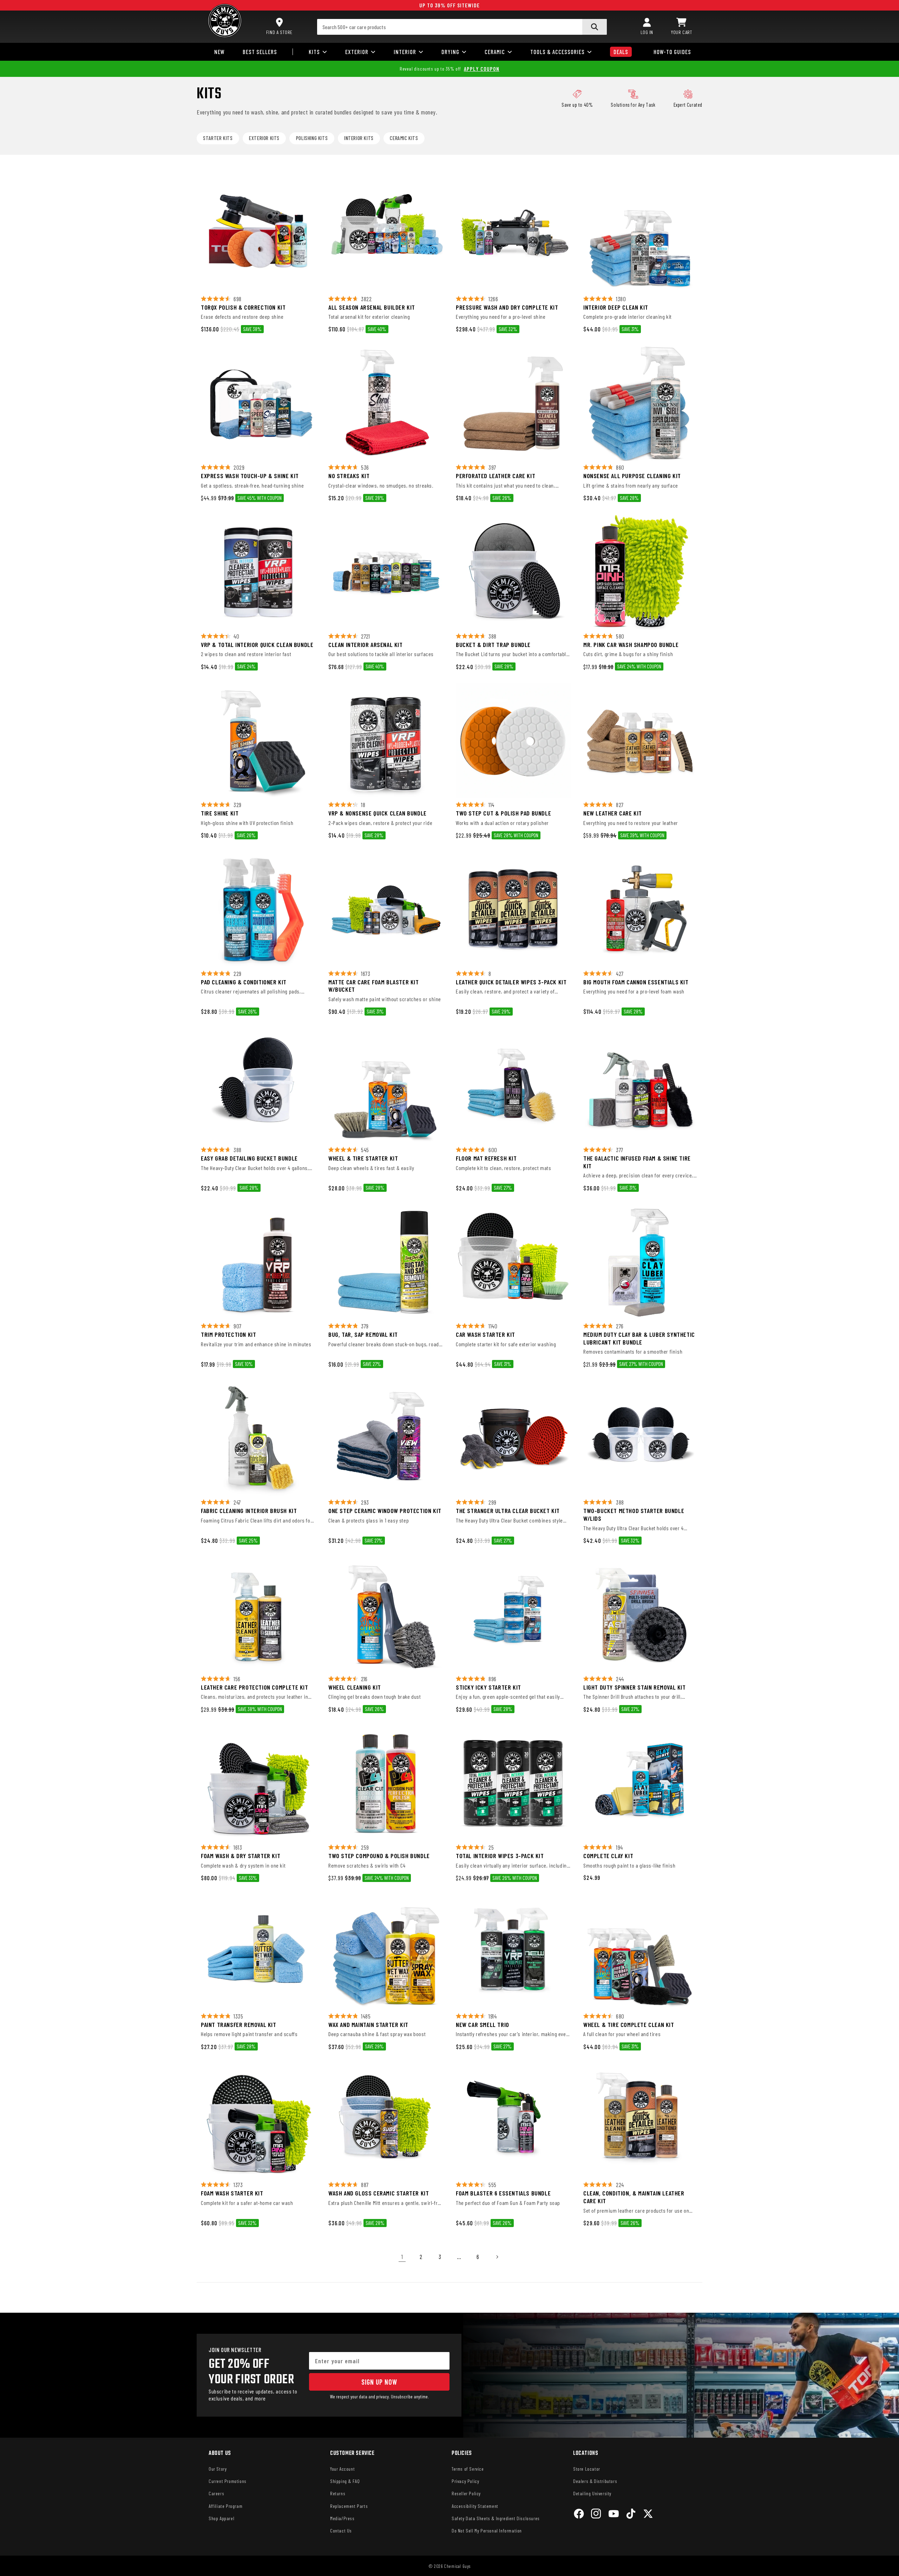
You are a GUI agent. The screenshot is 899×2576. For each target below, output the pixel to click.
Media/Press (342, 2518)
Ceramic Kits (404, 138)
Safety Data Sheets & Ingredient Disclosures (496, 2518)
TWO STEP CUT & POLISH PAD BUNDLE (503, 813)
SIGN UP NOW (379, 2382)
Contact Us (341, 2531)
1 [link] (402, 2257)
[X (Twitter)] (648, 2515)
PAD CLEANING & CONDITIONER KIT (244, 982)
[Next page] (497, 2257)
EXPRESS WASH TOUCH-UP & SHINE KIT (250, 476)
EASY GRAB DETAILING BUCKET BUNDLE (249, 1158)
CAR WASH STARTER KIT (485, 1335)
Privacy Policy (465, 2481)
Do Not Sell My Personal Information (487, 2531)
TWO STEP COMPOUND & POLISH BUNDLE (379, 1856)
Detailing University (592, 2493)
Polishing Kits (312, 138)
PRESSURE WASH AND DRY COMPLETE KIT (507, 307)
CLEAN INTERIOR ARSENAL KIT (366, 645)
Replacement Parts (349, 2506)
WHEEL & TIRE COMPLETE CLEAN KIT (629, 2025)
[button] (682, 27)
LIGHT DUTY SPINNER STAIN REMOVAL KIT (635, 1687)
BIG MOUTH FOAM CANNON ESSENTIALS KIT (636, 982)
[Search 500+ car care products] (595, 27)
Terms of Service (468, 2469)
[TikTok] (631, 2515)
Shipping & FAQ (345, 2481)
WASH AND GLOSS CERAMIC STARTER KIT (379, 2193)
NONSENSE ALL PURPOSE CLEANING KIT (632, 476)
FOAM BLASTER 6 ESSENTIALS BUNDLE (503, 2193)
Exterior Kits (264, 138)
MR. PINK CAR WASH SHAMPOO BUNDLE (631, 645)
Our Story (218, 2469)
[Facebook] (579, 2515)
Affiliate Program (225, 2506)
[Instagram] (596, 2515)
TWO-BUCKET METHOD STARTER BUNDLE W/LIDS (634, 1515)
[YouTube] (614, 2515)
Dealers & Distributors (595, 2481)
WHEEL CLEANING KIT (355, 1687)
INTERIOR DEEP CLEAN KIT (616, 307)
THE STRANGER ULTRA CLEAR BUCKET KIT (508, 1511)
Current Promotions (228, 2481)
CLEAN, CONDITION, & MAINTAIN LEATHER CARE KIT (634, 2197)
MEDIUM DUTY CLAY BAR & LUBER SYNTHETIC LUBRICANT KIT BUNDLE (639, 1338)
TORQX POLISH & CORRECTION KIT (243, 307)
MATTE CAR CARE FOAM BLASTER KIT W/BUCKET (374, 986)
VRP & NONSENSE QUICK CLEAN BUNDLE (378, 813)
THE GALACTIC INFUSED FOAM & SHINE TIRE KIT (637, 1162)
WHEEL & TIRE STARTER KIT (363, 1158)
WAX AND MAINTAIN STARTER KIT (368, 2025)
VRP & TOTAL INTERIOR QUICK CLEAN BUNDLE (257, 645)
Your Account (342, 2469)
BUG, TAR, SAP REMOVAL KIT (363, 1335)
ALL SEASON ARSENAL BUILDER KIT (372, 307)
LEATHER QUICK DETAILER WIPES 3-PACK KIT (511, 982)
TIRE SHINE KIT (220, 813)
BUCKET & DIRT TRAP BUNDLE (493, 645)
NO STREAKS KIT (349, 476)
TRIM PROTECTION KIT (228, 1335)
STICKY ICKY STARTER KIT (488, 1687)
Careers (216, 2493)
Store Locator (587, 2469)
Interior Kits (359, 138)
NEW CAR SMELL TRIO (483, 2025)
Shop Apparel (221, 2518)
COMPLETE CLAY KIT (608, 1856)
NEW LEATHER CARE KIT (613, 813)
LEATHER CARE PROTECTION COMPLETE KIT (255, 1687)
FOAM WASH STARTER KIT (232, 2193)
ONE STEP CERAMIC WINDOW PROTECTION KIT (385, 1511)
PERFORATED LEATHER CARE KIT (496, 476)
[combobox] (462, 27)
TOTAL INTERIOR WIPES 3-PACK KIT (500, 1856)
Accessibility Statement (475, 2506)
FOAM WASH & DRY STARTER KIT (241, 1856)
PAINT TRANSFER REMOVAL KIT (239, 2025)
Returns (338, 2493)
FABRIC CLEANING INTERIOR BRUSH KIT (249, 1511)
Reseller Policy (466, 2493)
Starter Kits (218, 138)
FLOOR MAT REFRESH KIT (486, 1158)
